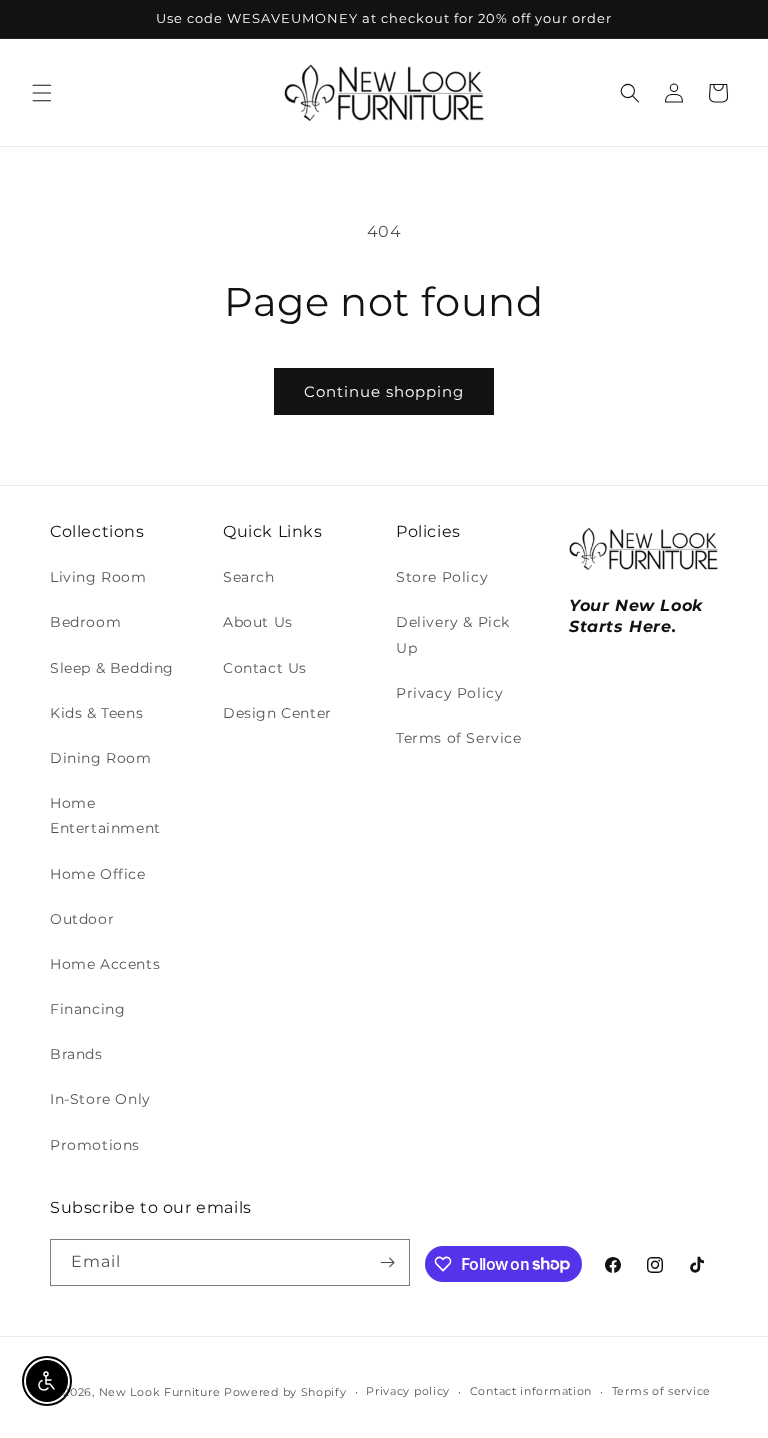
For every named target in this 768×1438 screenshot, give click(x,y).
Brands (76, 1054)
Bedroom (85, 622)
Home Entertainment (105, 815)
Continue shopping (384, 391)
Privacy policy (408, 1391)
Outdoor (82, 919)
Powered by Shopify (285, 1392)
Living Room (98, 577)
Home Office (98, 874)
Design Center (277, 713)
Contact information (531, 1391)
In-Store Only (100, 1099)
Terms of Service (459, 738)
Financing (87, 1009)
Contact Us (265, 668)
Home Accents (105, 964)
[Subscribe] (387, 1262)
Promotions (95, 1145)
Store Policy (442, 577)
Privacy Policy (449, 693)
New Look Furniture (160, 1392)
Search (249, 577)
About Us (258, 622)
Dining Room (101, 758)
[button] (42, 93)
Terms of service (661, 1391)
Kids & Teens (96, 713)
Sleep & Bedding (112, 668)
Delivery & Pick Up (453, 634)
